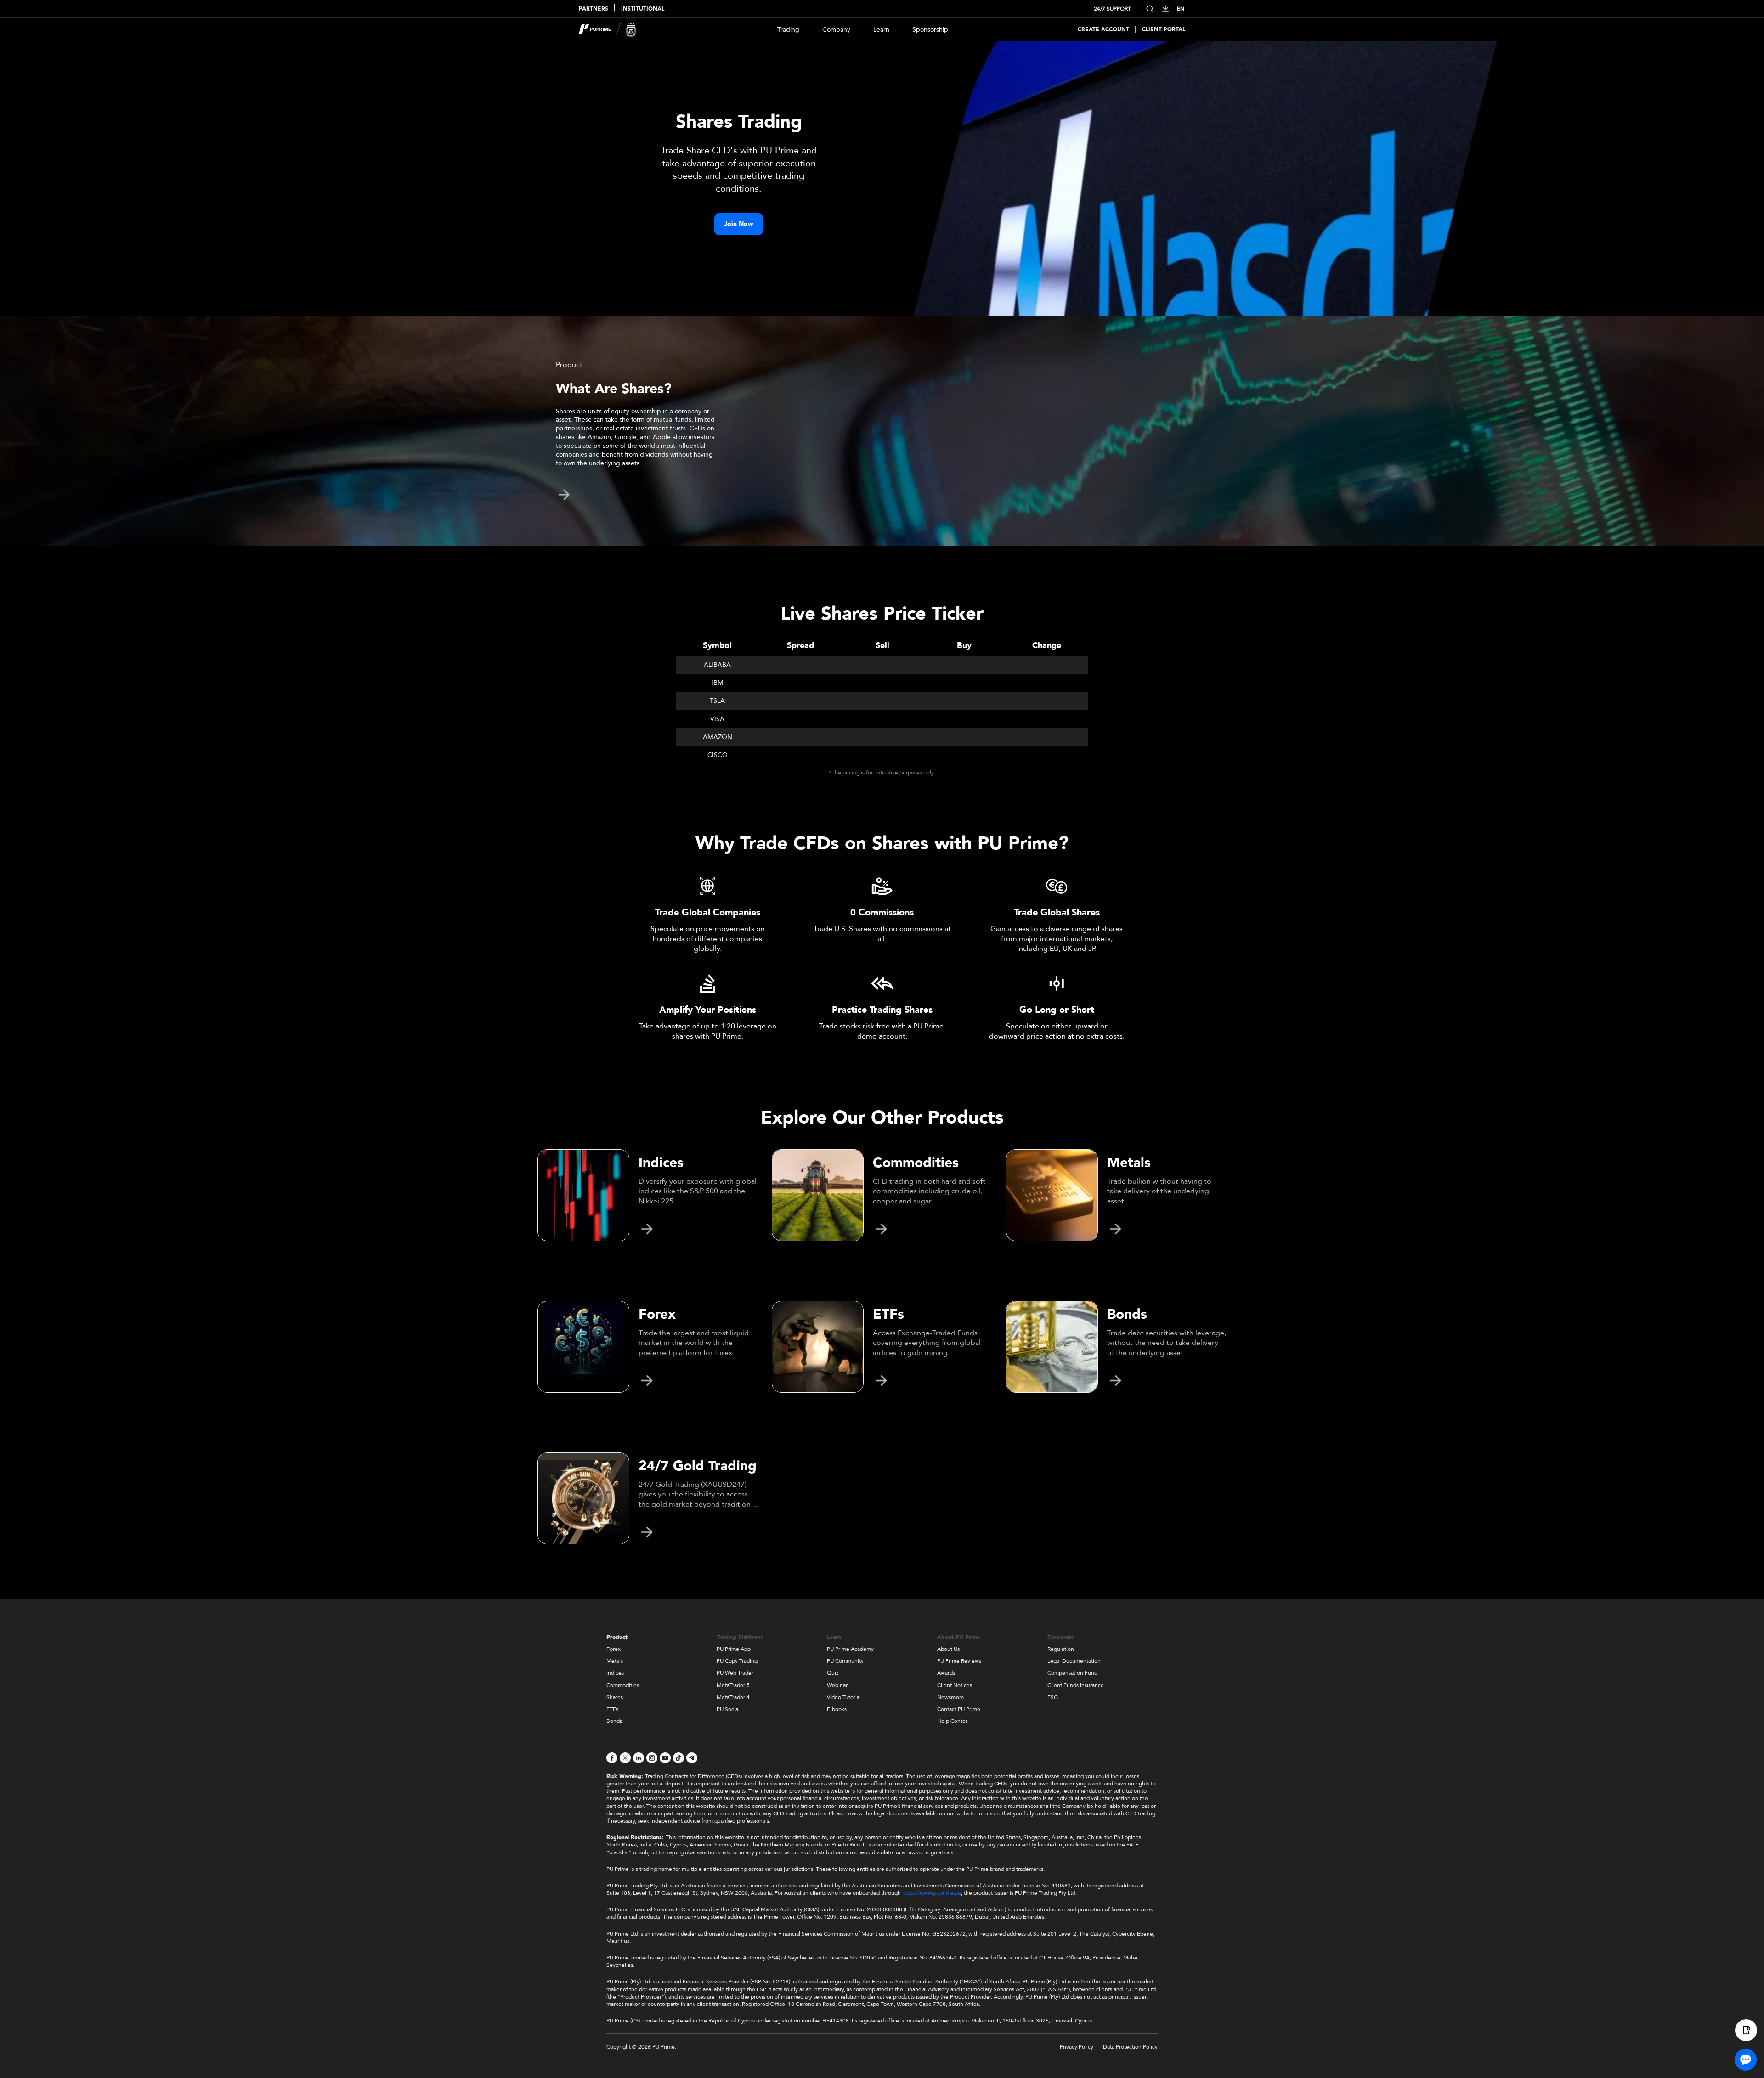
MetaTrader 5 (733, 1685)
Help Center (952, 1721)
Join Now (739, 224)
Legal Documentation (1074, 1661)
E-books (837, 1709)
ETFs (612, 1709)
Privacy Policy (1077, 2047)
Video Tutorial (844, 1697)
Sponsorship (930, 30)
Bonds (614, 1721)
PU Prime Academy (850, 1649)
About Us (948, 1649)
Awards (946, 1673)
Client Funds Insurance (1076, 1685)
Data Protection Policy (1130, 2047)
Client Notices (955, 1685)
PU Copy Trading (737, 1661)
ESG (1053, 1697)
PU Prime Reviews (959, 1661)
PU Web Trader (735, 1673)
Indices (615, 1673)
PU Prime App (734, 1649)
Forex (613, 1649)
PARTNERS (594, 9)
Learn (881, 30)
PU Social (728, 1709)
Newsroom (950, 1697)
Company (836, 30)
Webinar (837, 1685)
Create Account (1103, 30)
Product (617, 1637)
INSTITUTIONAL (643, 9)
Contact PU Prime (959, 1709)
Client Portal (1164, 30)
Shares (615, 1697)
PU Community (845, 1661)
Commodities (623, 1685)
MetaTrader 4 (733, 1697)
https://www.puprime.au (932, 1893)
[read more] (564, 495)
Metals (615, 1661)
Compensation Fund (1072, 1673)
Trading (788, 30)
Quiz (833, 1673)
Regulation (1061, 1649)
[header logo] (608, 29)
